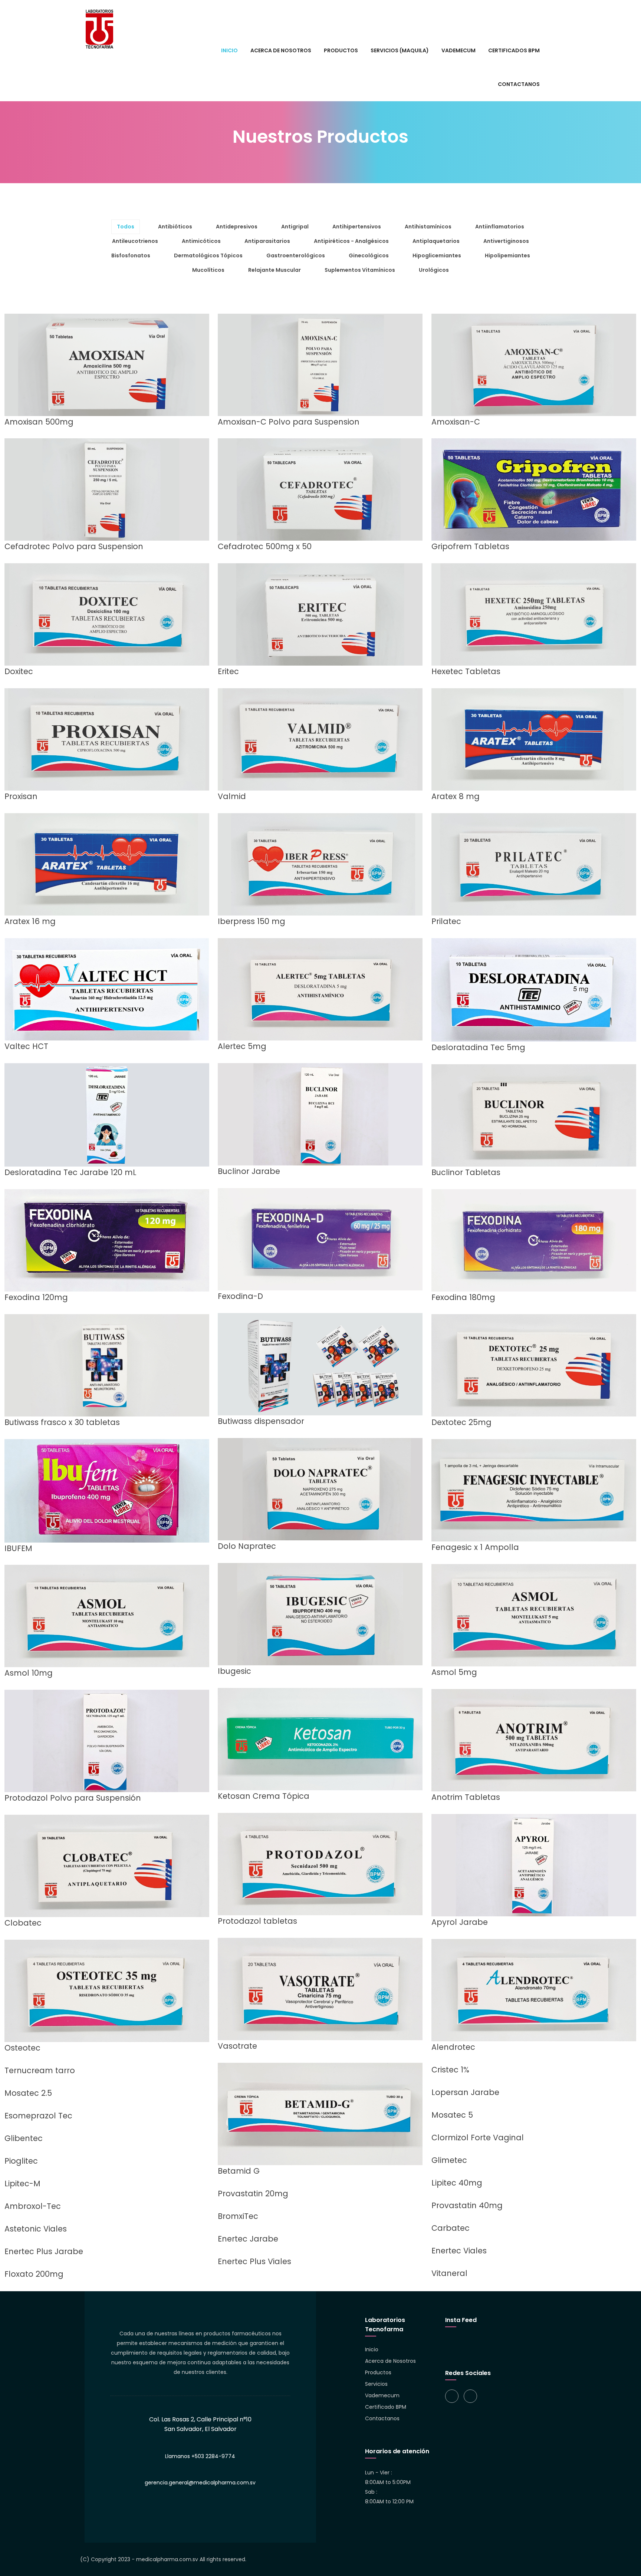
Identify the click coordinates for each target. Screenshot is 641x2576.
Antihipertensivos (357, 227)
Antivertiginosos (506, 241)
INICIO (229, 50)
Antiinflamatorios (500, 227)
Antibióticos (175, 227)
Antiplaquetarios (436, 241)
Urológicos (434, 270)
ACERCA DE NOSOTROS (281, 50)
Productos (378, 2372)
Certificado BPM (386, 2407)
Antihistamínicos (428, 227)
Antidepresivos (237, 227)
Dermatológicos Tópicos (208, 255)
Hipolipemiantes (507, 255)
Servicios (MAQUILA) (400, 50)
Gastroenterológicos (296, 255)
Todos (126, 227)
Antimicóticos (201, 241)
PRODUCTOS (341, 50)
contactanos (519, 84)
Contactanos (382, 2418)
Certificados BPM (514, 50)
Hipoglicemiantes (437, 255)
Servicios (376, 2384)
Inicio (372, 2349)
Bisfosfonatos (131, 255)
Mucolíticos (208, 270)
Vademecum (458, 50)
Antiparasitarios (267, 241)
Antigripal (295, 227)
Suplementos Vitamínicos (360, 270)
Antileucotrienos (135, 241)
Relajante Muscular (275, 270)
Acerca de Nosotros (390, 2361)
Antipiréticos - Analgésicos (351, 241)
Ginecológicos (369, 255)
